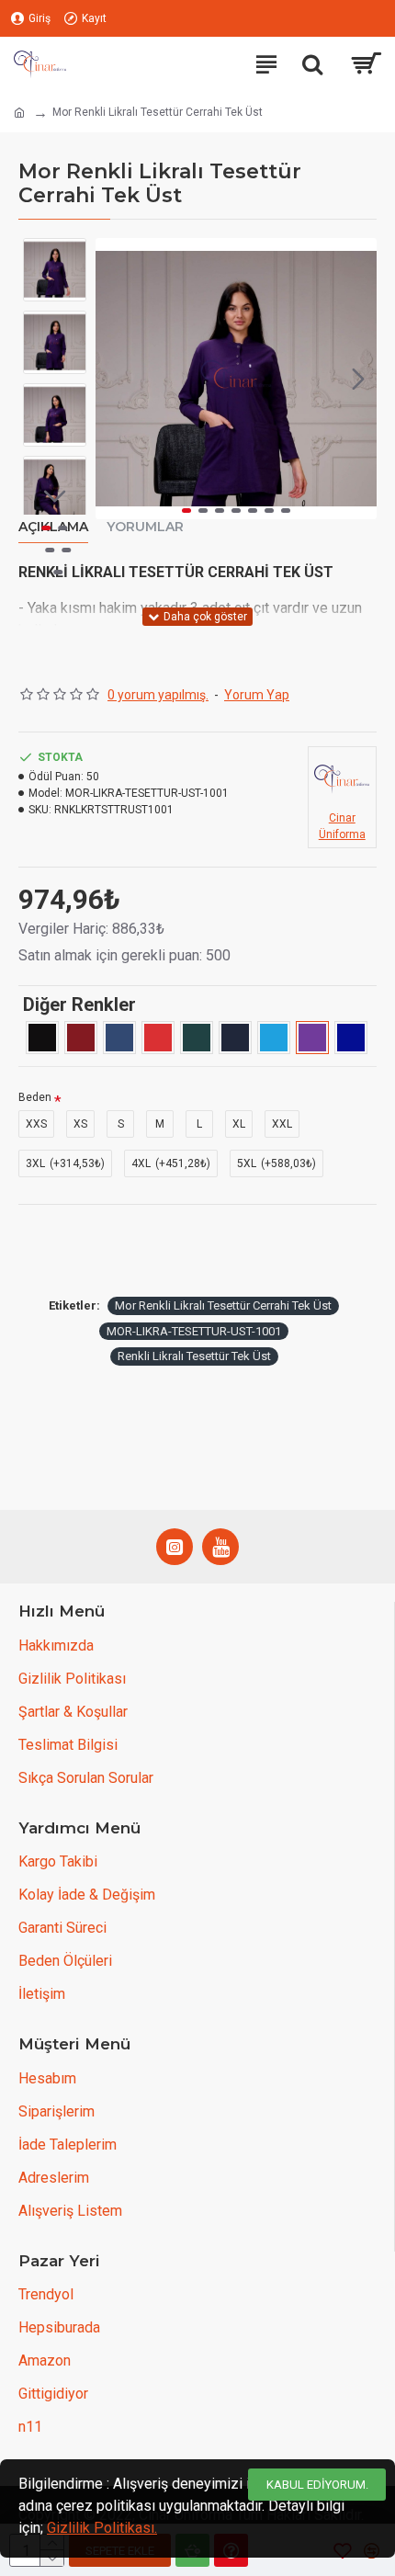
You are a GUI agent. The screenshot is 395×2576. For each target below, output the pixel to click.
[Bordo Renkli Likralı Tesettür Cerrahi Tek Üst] (81, 1038)
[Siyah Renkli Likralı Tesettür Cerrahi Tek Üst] (42, 1038)
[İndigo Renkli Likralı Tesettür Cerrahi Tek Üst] (119, 1038)
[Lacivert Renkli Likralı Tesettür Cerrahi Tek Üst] (235, 1038)
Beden (35, 1097)
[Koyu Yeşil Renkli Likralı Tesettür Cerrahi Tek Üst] (197, 1038)
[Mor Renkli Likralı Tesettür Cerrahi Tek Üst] (312, 1038)
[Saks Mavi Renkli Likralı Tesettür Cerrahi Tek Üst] (351, 1038)
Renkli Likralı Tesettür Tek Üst (194, 1356)
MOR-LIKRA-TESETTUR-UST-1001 (194, 1331)
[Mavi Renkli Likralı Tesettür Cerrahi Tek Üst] (274, 1038)
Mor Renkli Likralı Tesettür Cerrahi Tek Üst (223, 1305)
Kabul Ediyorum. (317, 2485)
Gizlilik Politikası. (102, 2528)
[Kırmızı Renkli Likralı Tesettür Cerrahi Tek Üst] (158, 1038)
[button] (114, 379)
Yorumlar (145, 527)
